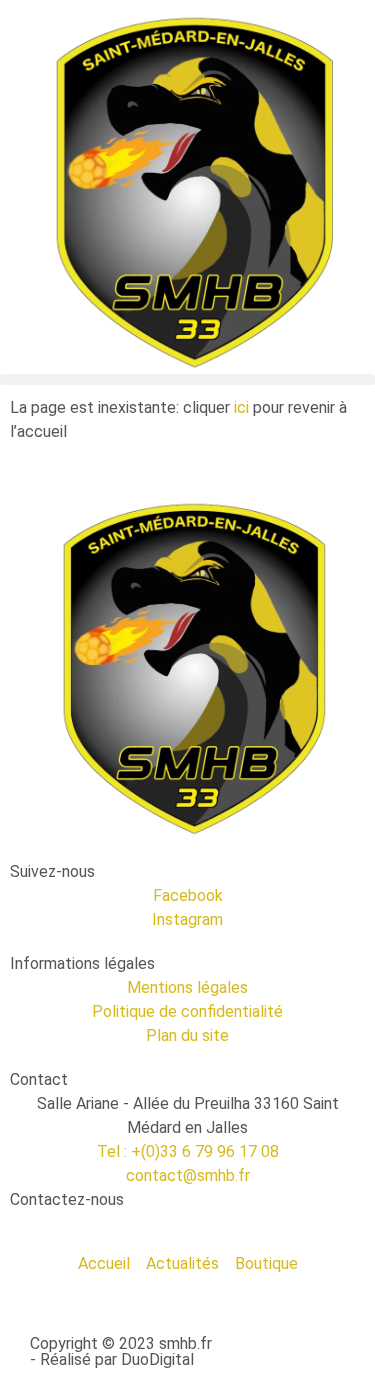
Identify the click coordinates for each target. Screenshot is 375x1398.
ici (241, 407)
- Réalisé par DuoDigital (112, 1359)
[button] (187, 379)
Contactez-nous (67, 1199)
